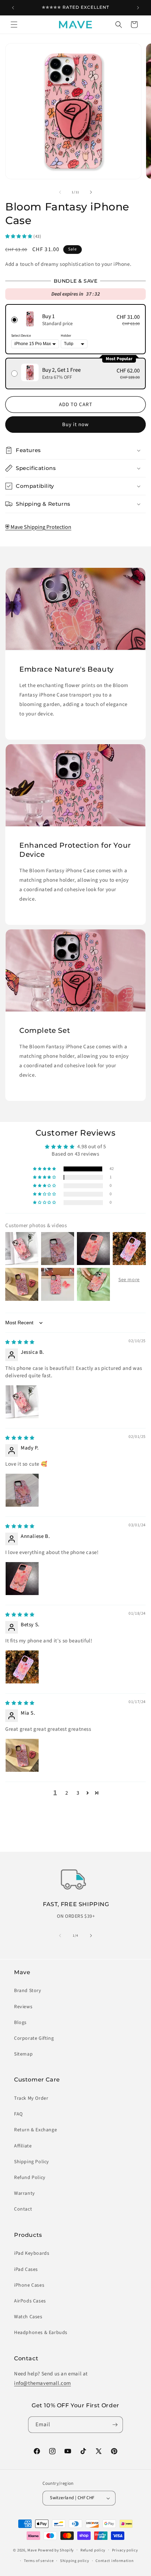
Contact (23, 2209)
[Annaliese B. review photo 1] (22, 1579)
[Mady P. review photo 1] (22, 1490)
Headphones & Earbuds (41, 2333)
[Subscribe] (115, 2425)
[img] (20, 1342)
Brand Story (28, 1991)
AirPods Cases (30, 2301)
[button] (14, 25)
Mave (32, 2550)
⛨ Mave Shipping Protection (38, 527)
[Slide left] (60, 192)
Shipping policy (75, 2561)
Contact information (114, 2561)
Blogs (20, 2023)
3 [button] (78, 1793)
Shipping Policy (32, 2162)
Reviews (23, 2007)
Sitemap (23, 2054)
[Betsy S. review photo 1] (22, 1667)
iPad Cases (26, 2269)
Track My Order (31, 2098)
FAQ (18, 2114)
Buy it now (75, 425)
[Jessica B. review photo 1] (22, 1402)
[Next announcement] (138, 8)
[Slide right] (91, 192)
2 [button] (67, 1793)
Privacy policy (125, 2550)
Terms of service (39, 2561)
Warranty (25, 2193)
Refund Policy (30, 2178)
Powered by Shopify (56, 2550)
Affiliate (23, 2146)
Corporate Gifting (34, 2038)
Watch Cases (28, 2317)
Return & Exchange (35, 2130)
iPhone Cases (29, 2285)
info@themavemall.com (42, 2383)
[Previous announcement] (13, 8)
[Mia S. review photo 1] (22, 1755)
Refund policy (93, 2550)
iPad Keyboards (32, 2253)
